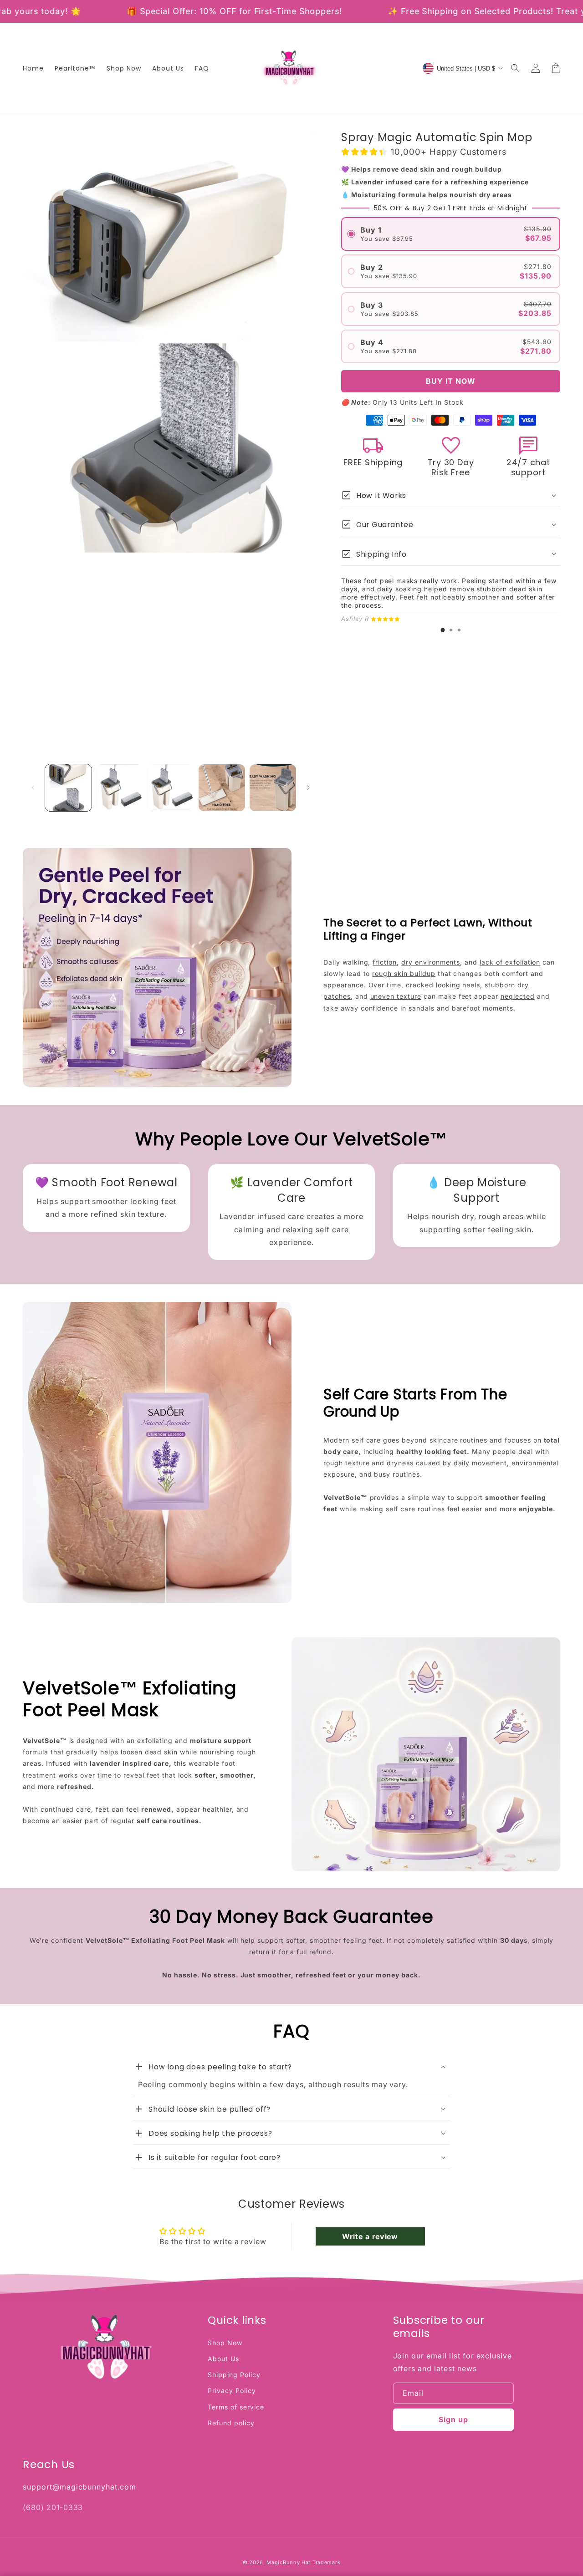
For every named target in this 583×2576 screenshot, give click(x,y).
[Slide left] (33, 788)
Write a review (370, 2236)
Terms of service (236, 2407)
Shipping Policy (234, 2375)
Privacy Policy (232, 2391)
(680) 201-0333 (53, 2507)
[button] (516, 68)
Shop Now (225, 2343)
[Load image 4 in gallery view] (222, 788)
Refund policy (231, 2423)
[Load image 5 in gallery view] (273, 788)
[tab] (443, 630)
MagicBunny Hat (289, 2562)
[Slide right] (308, 788)
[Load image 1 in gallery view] (68, 788)
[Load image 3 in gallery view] (170, 788)
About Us (223, 2359)
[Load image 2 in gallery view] (119, 788)
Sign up (453, 2419)
